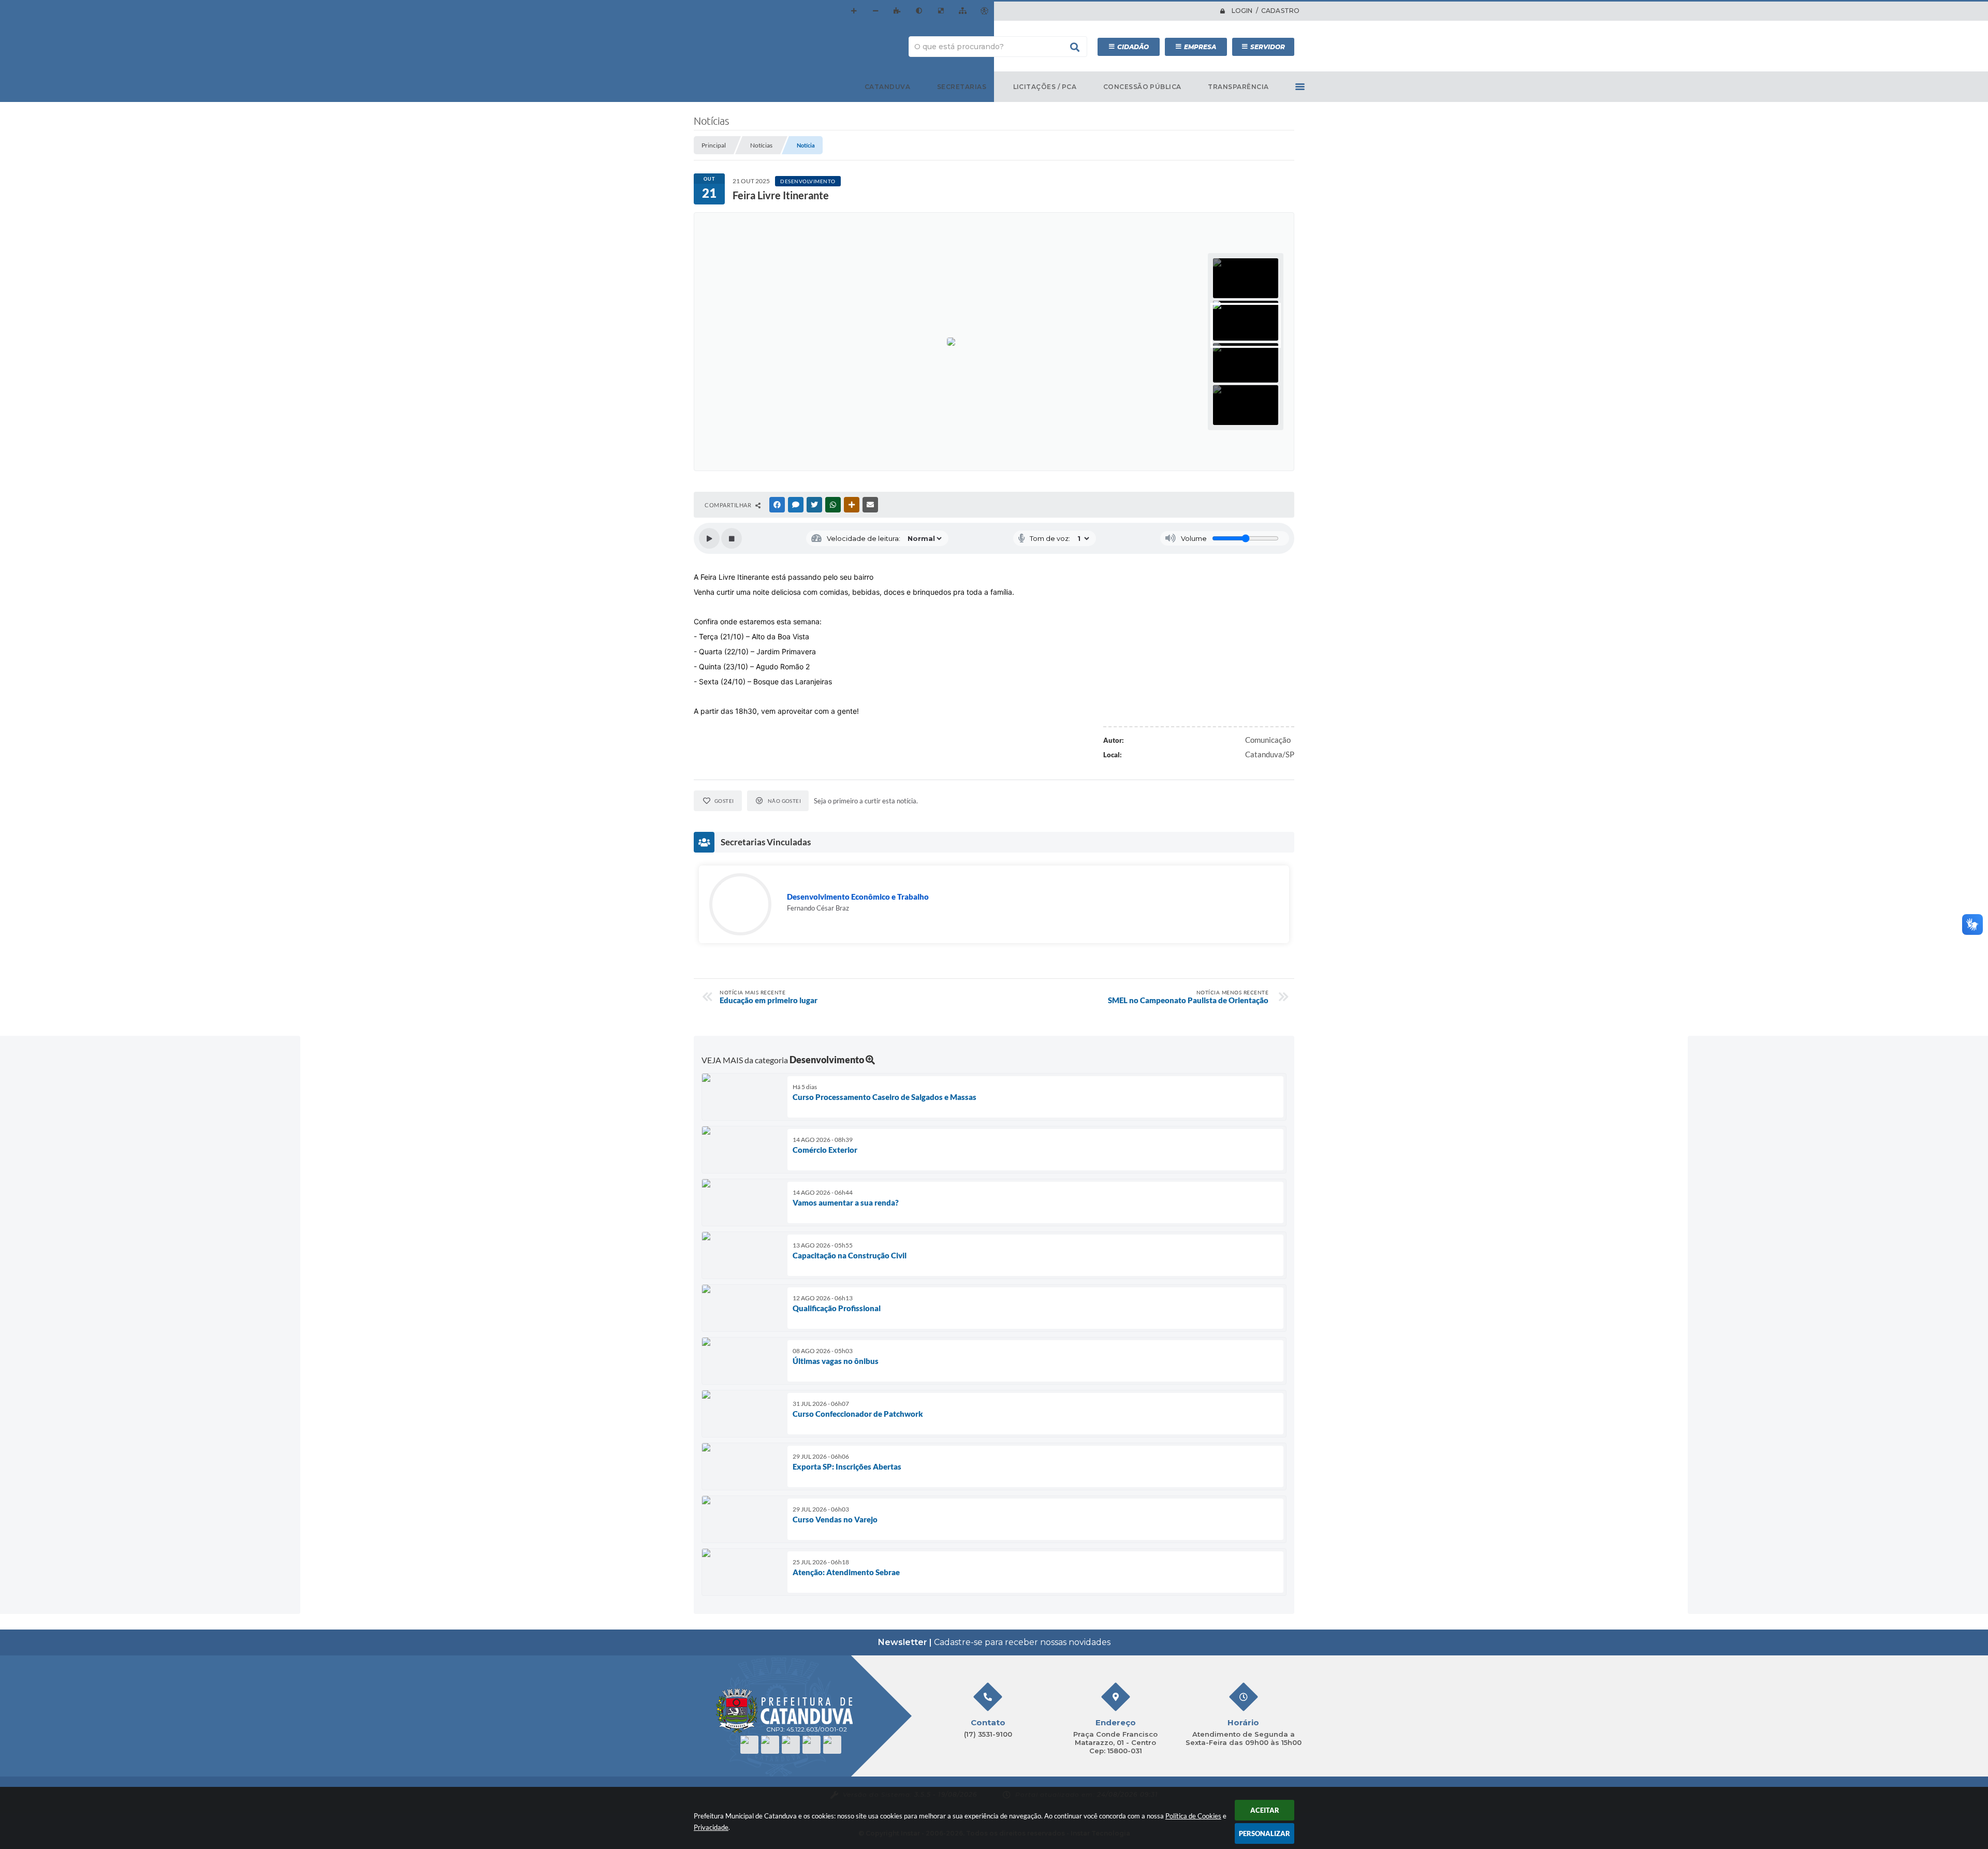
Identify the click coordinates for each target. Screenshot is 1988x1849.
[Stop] (732, 538)
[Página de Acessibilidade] (984, 11)
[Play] (709, 538)
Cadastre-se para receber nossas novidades (994, 1642)
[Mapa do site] (962, 11)
